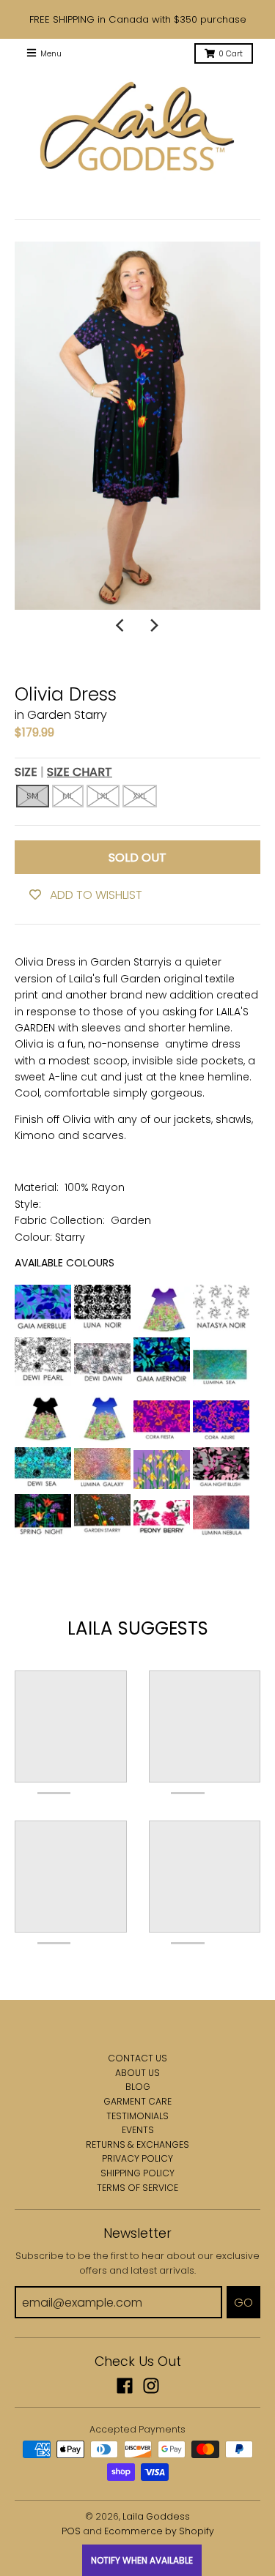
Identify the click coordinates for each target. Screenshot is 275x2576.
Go (243, 2303)
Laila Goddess (156, 2516)
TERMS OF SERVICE (137, 2188)
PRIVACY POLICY (137, 2158)
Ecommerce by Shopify (159, 2531)
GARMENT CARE (137, 2101)
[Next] (154, 626)
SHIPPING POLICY (137, 2173)
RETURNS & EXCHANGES (137, 2144)
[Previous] (122, 626)
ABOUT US (137, 2073)
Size (63, 772)
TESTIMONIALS (137, 2116)
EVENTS (138, 2130)
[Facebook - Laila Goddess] (125, 2386)
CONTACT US (137, 2058)
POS (71, 2531)
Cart (231, 54)
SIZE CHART (80, 772)
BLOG (138, 2087)
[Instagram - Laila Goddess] (151, 2386)
